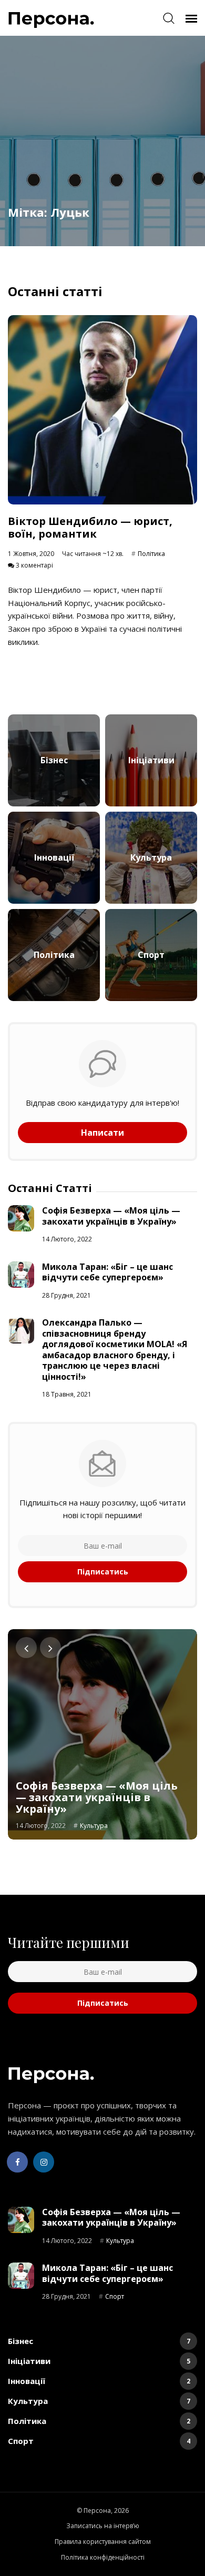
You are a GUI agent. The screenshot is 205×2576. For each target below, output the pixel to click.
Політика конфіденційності (103, 2557)
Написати (102, 1133)
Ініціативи (99, 2361)
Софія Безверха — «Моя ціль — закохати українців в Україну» (111, 1216)
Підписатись (103, 1572)
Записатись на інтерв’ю (103, 2526)
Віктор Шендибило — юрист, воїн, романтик (90, 527)
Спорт (115, 2296)
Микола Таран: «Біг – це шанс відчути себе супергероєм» (107, 1272)
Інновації (99, 2381)
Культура (94, 1826)
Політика (151, 554)
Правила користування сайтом (103, 2542)
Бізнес (99, 2341)
